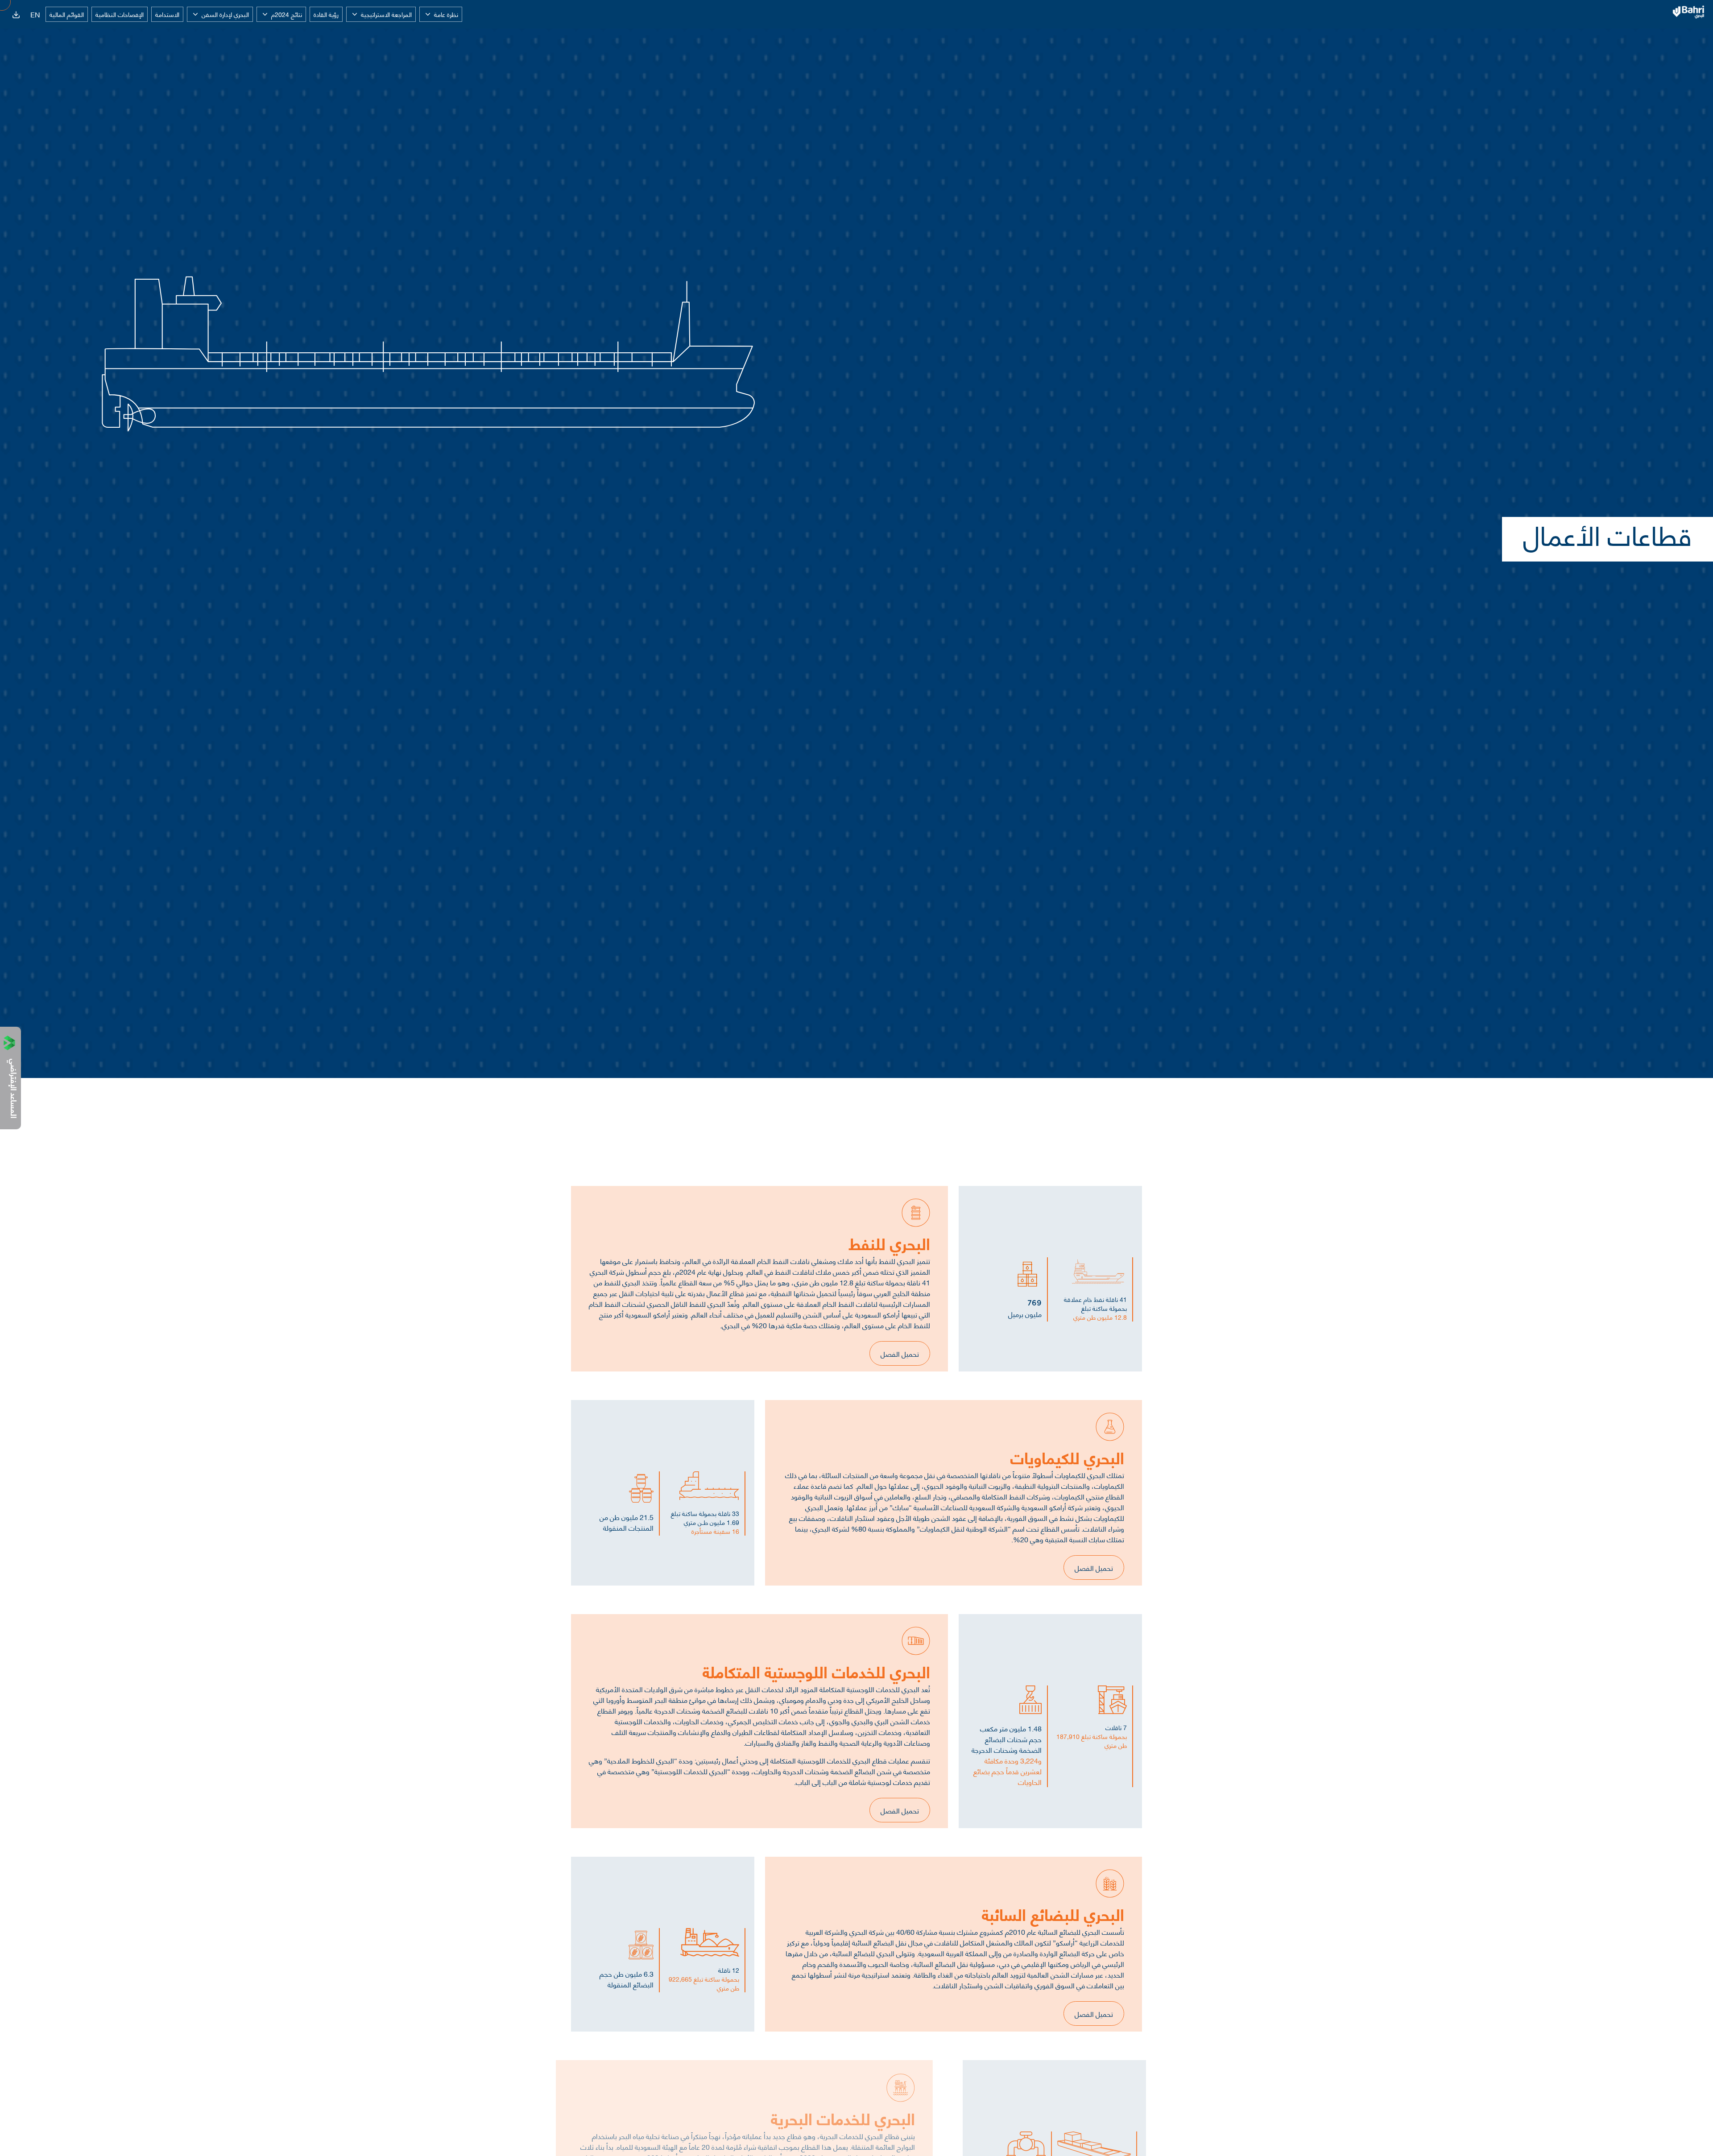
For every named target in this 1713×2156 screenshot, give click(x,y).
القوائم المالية (67, 14)
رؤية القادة (326, 14)
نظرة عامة (446, 14)
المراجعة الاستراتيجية (386, 14)
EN (35, 14)
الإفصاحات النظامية (120, 14)
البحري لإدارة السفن (225, 14)
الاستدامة (167, 14)
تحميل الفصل (900, 1353)
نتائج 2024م (287, 14)
